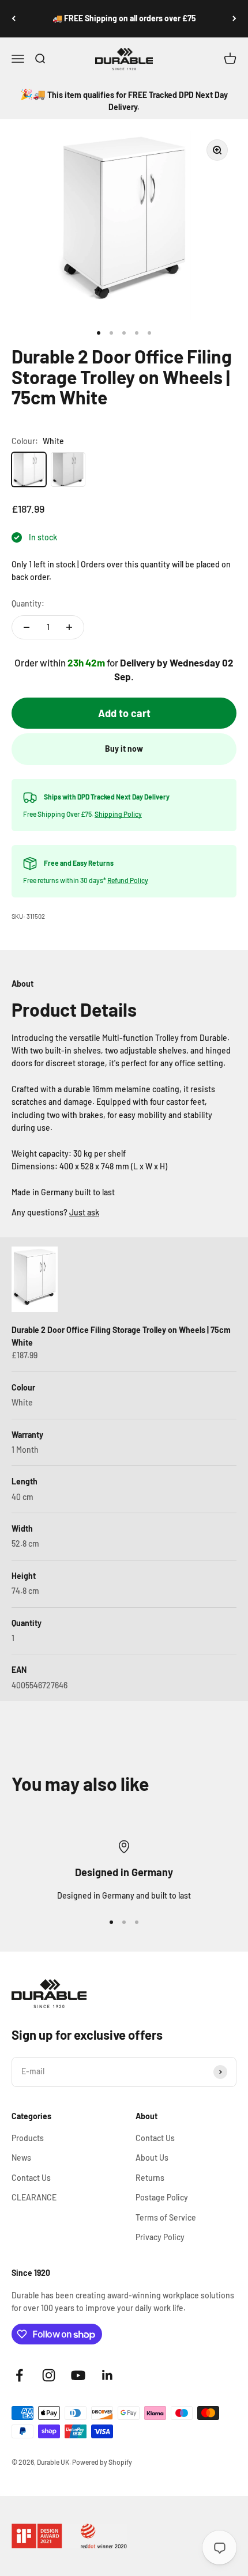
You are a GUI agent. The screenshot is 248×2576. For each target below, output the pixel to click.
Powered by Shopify (102, 2462)
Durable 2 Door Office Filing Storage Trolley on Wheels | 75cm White (121, 1336)
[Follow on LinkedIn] (108, 2375)
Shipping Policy (118, 814)
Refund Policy (128, 880)
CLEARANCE (34, 2197)
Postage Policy (162, 2197)
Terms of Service (166, 2217)
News (21, 2158)
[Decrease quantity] (27, 627)
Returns (150, 2178)
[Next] (234, 19)
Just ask (84, 1212)
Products (28, 2138)
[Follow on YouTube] (78, 2375)
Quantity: (28, 603)
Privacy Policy (160, 2237)
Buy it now (124, 749)
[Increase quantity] (69, 627)
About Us (152, 2158)
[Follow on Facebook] (19, 2375)
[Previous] (14, 19)
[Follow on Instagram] (49, 2375)
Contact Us (31, 2178)
